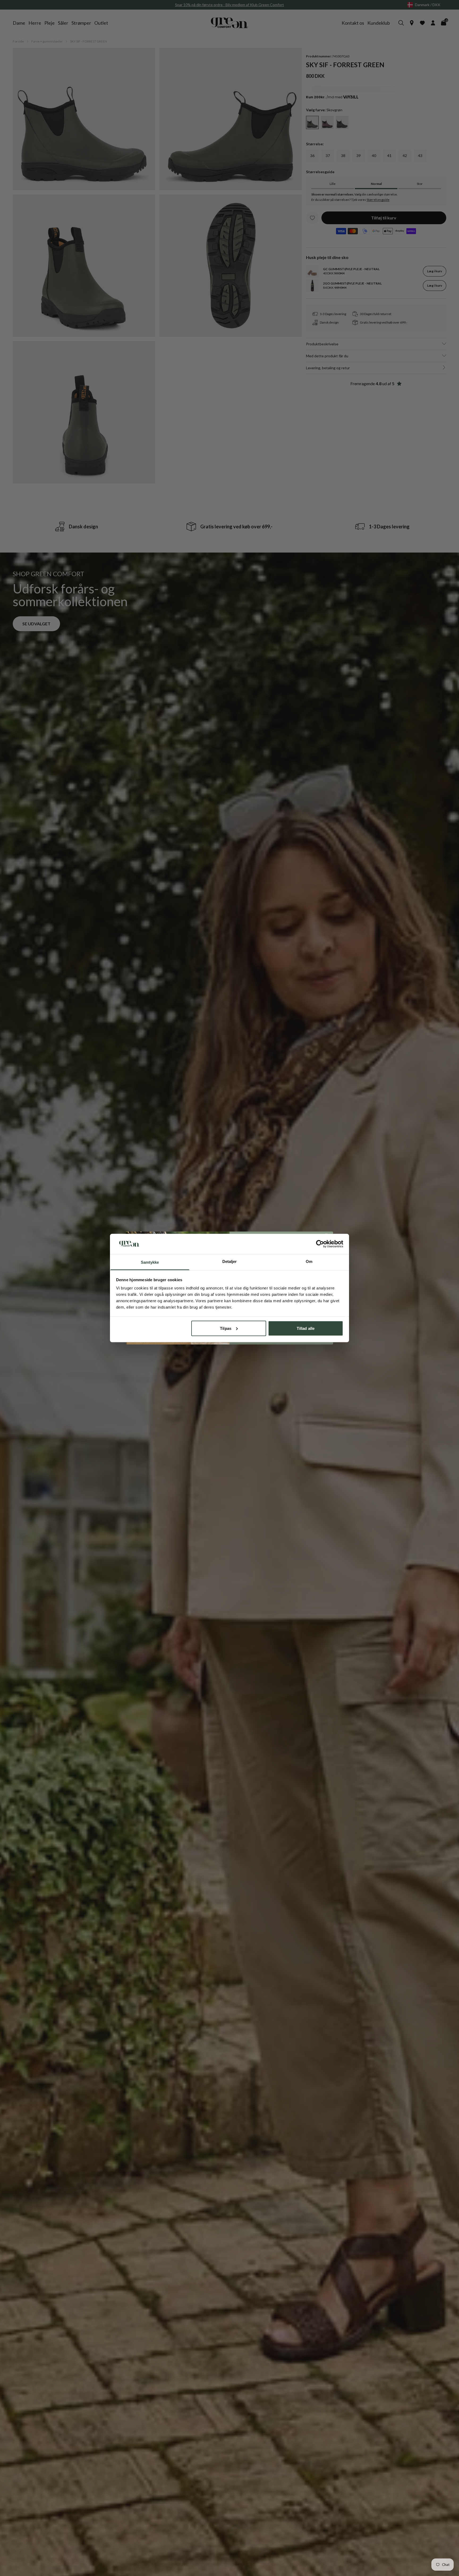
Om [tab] (309, 1261)
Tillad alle (306, 1328)
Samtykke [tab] (150, 1262)
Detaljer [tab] (230, 1261)
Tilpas (226, 1328)
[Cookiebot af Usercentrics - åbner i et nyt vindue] (320, 1244)
